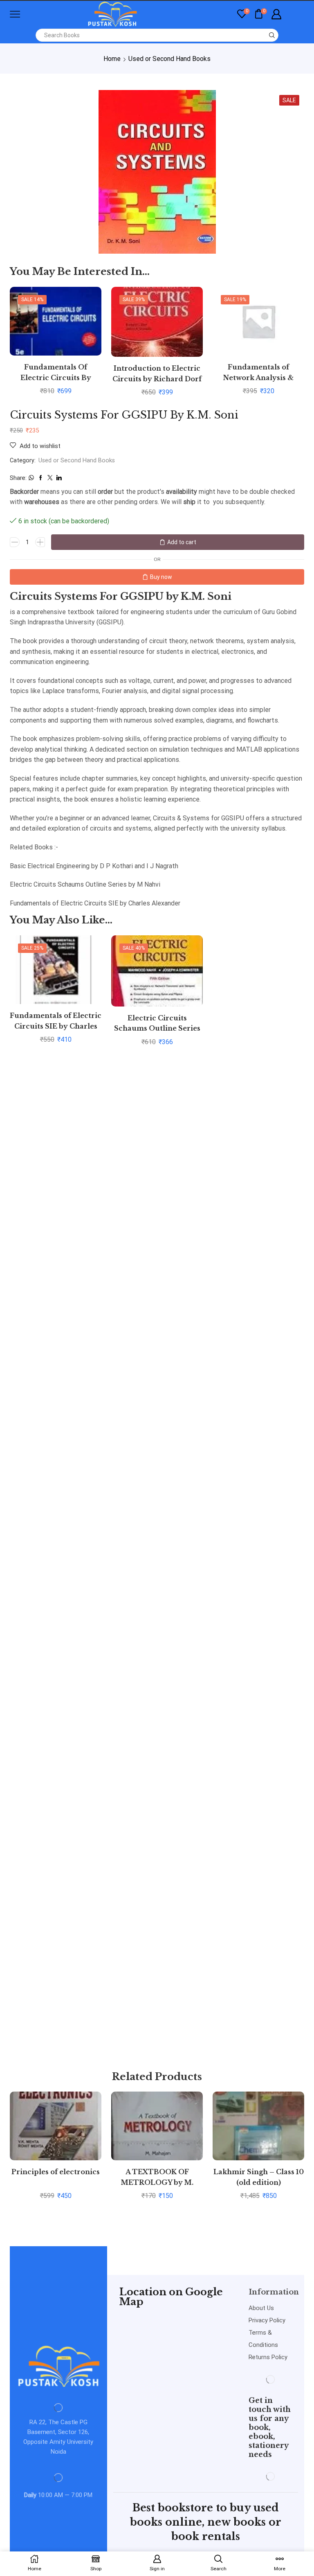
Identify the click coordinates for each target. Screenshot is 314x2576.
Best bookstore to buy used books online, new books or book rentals (206, 2522)
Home (112, 59)
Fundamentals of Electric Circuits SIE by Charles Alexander (56, 1027)
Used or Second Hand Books (169, 59)
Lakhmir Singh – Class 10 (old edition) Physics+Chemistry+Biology (258, 2183)
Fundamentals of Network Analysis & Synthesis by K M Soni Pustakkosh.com (258, 383)
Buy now (161, 577)
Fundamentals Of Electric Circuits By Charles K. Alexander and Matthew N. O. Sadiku (56, 383)
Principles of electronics (56, 2172)
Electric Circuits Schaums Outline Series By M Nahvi (157, 1029)
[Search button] (272, 35)
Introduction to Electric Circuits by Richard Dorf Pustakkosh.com (157, 379)
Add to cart (182, 542)
